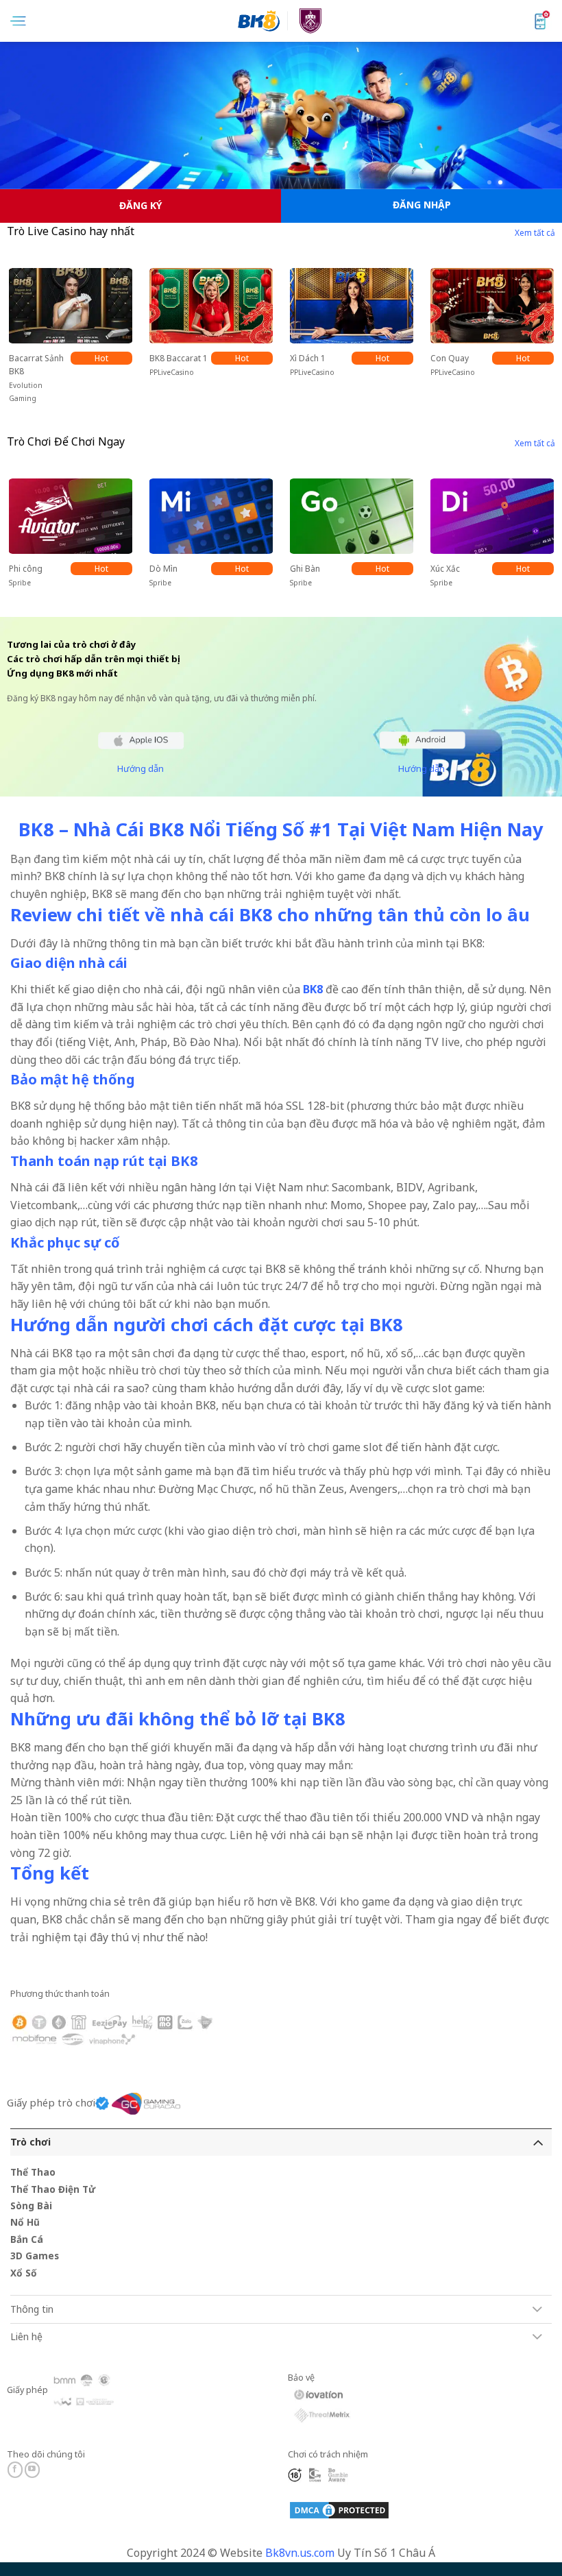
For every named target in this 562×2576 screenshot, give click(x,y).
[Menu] (18, 21)
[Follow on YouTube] (33, 2470)
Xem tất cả (535, 233)
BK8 (313, 989)
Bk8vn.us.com (300, 2553)
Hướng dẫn (140, 768)
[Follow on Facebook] (15, 2470)
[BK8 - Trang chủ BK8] (281, 21)
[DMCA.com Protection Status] (339, 2509)
